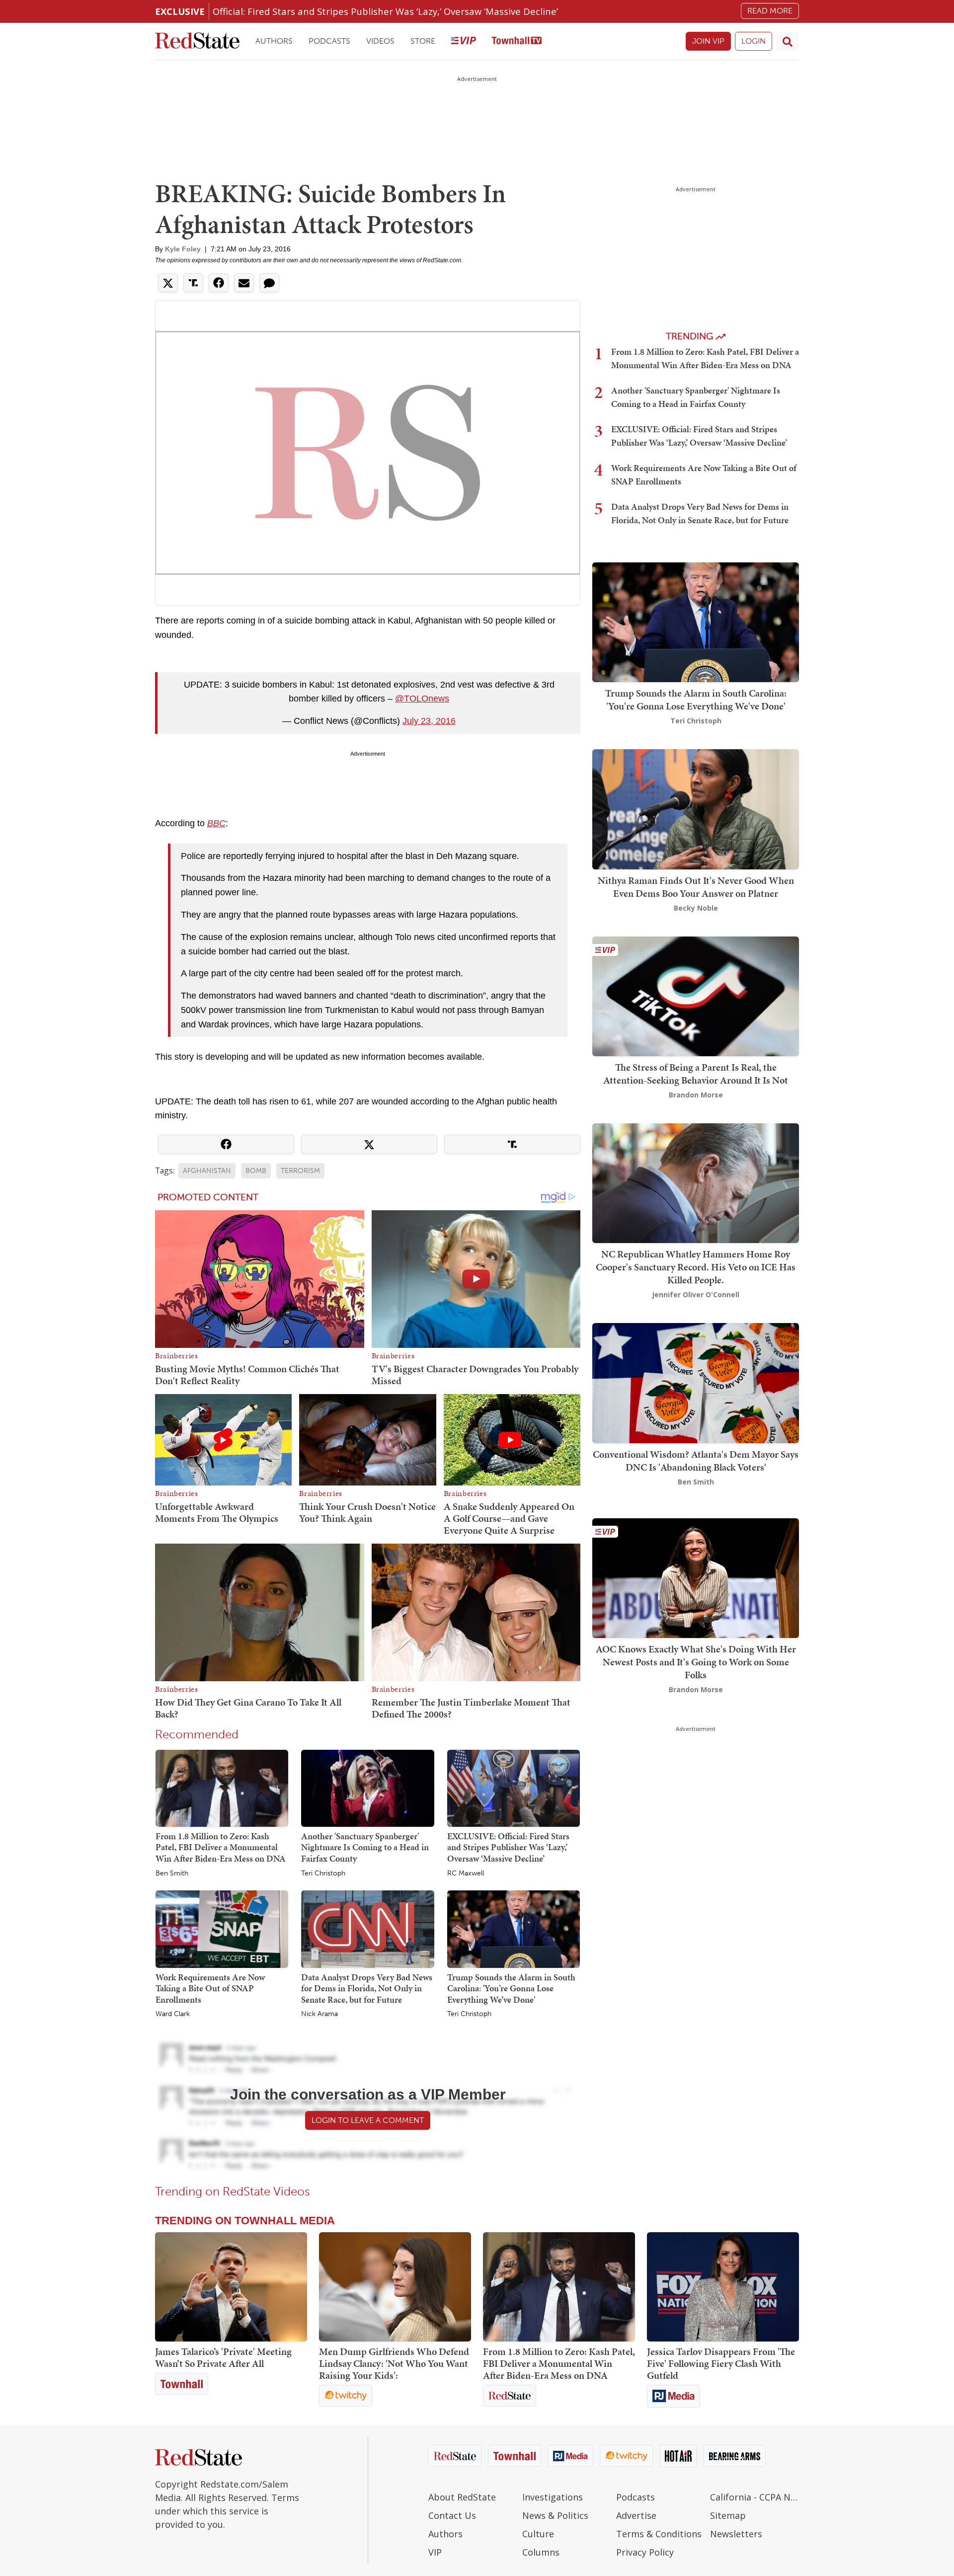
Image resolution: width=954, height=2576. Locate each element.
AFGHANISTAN (207, 1171)
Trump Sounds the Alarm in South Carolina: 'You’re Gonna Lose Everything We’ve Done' (511, 1988)
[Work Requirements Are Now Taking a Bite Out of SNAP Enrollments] (222, 1929)
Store (423, 41)
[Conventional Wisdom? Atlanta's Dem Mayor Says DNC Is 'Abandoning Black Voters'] (696, 1382)
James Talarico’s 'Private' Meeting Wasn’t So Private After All (223, 2357)
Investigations (553, 2497)
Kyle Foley (183, 249)
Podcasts (329, 41)
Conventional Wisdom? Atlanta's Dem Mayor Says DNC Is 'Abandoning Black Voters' (696, 1461)
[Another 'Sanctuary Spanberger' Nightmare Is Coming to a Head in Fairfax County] (367, 1788)
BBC (216, 823)
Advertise (636, 2515)
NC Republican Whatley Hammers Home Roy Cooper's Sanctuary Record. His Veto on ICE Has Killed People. (696, 1267)
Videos (380, 41)
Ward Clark (173, 2014)
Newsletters (736, 2534)
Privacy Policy (645, 2552)
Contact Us (452, 2515)
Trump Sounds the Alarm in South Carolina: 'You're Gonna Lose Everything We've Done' (696, 700)
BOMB (256, 1171)
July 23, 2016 (429, 721)
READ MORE (770, 11)
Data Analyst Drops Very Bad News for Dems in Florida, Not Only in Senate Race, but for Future (367, 1988)
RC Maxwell (466, 1873)
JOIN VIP (708, 41)
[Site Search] (788, 41)
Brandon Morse (696, 1095)
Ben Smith (172, 1873)
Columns (541, 2552)
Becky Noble (696, 908)
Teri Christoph (323, 1873)
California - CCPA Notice (755, 2497)
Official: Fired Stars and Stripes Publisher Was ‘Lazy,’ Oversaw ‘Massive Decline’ (385, 11)
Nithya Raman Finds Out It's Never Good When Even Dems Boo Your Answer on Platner (696, 887)
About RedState (462, 2497)
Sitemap (728, 2515)
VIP (435, 2552)
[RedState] (197, 41)
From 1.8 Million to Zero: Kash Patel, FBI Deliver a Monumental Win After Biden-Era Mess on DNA (221, 1847)
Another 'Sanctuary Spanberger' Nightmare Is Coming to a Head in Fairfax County (365, 1847)
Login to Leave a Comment (368, 2120)
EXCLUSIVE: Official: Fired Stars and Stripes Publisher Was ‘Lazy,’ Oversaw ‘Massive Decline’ (508, 1847)
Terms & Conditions (659, 2534)
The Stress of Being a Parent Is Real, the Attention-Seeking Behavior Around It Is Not (696, 1074)
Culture (538, 2534)
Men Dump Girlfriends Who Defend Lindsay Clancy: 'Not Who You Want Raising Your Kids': (394, 2363)
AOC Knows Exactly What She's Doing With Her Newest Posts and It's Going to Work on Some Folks (696, 1662)
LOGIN (754, 41)
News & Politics (555, 2515)
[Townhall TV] (517, 41)
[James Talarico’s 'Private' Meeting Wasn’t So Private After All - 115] (231, 2287)
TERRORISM (300, 1171)
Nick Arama (319, 2014)
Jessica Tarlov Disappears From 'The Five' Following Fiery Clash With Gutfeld (721, 2363)
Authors (274, 41)
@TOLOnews (422, 699)
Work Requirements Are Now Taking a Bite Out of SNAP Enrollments (210, 1988)
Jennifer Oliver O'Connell (696, 1294)
